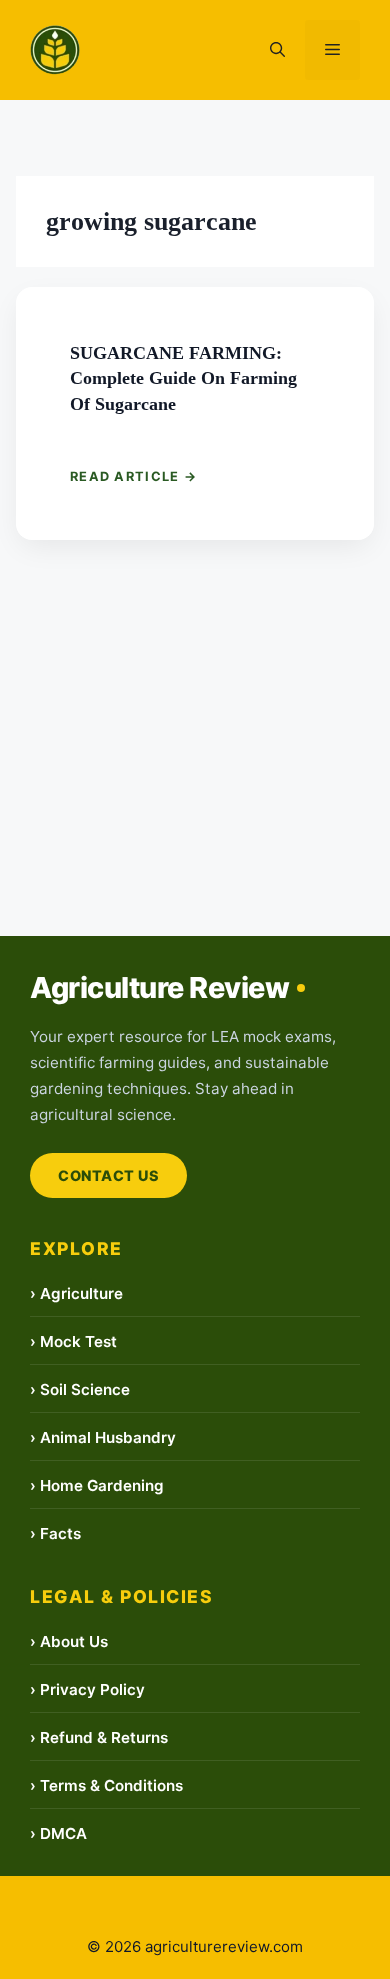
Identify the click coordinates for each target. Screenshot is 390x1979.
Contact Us (108, 1175)
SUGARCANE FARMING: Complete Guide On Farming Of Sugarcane (190, 378)
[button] (277, 50)
